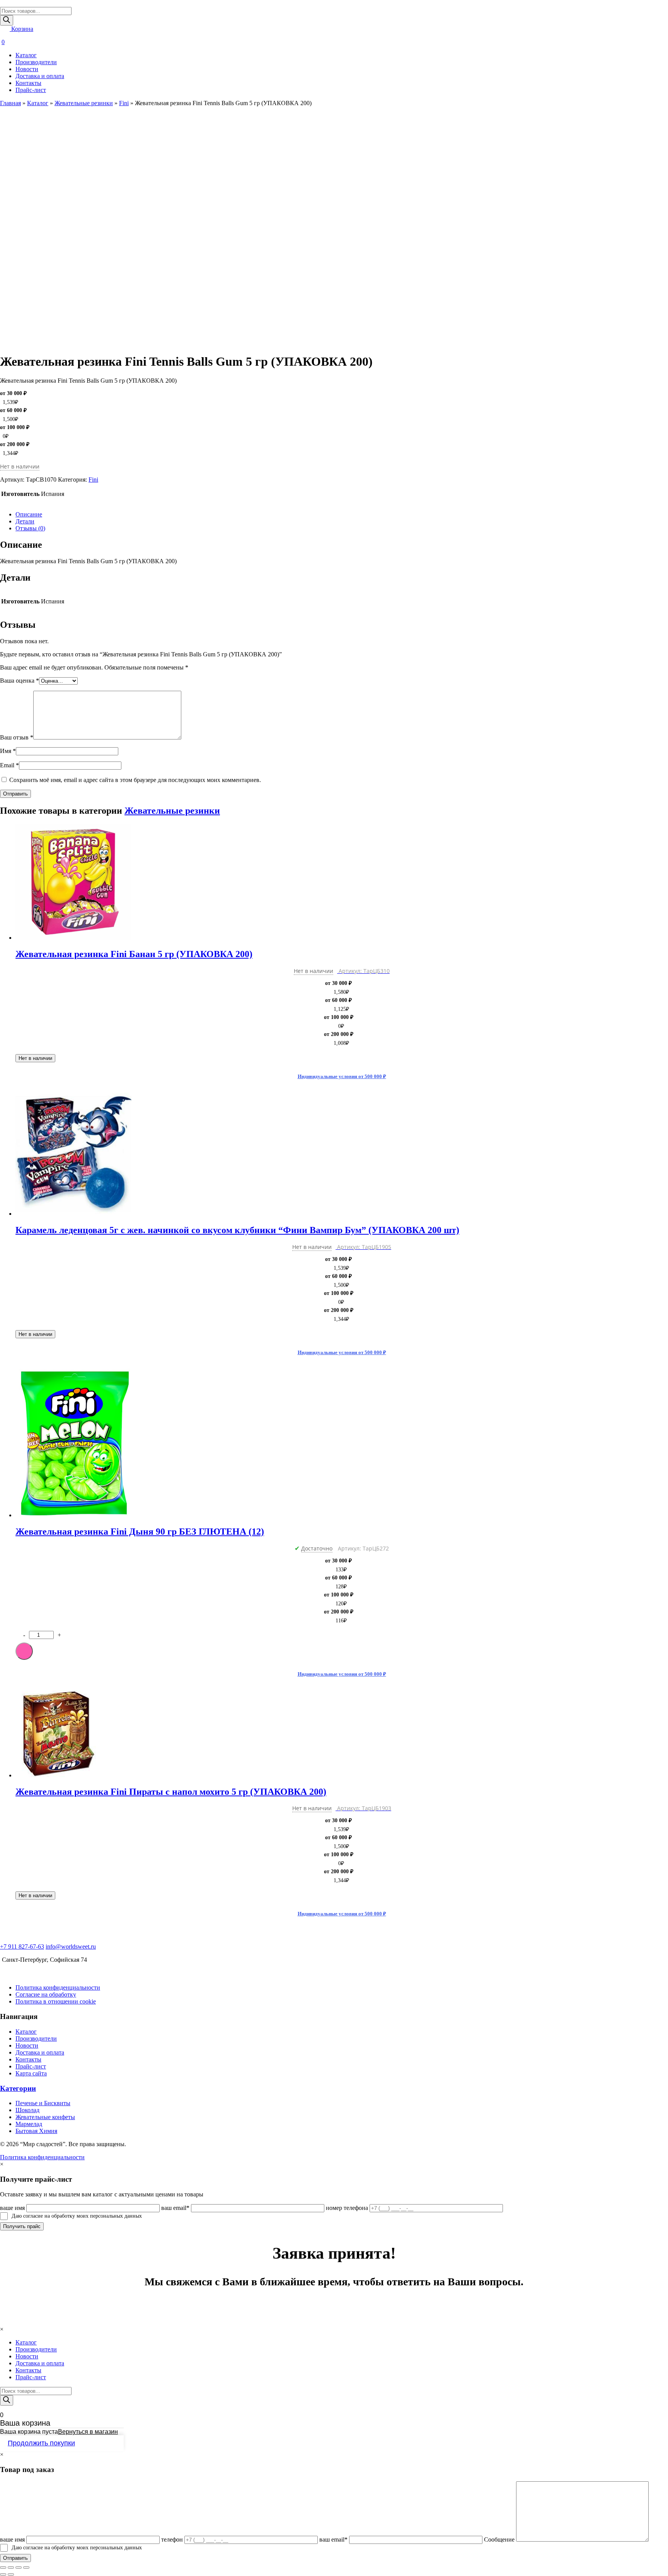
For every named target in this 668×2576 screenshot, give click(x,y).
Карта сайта (31, 2073)
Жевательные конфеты (45, 2117)
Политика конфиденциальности (58, 1987)
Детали (25, 521)
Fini (124, 103)
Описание (29, 514)
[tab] (342, 515)
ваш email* (175, 2208)
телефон (172, 2539)
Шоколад (27, 2110)
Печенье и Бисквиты (43, 2103)
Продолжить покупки (41, 2443)
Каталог (26, 55)
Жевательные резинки (84, 103)
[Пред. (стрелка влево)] (3, 2574)
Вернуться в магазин (88, 2432)
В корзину (24, 1651)
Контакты (28, 83)
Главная (10, 103)
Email (9, 765)
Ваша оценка (20, 681)
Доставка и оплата (40, 76)
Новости (27, 69)
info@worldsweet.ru (71, 1946)
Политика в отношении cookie (56, 2001)
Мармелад (29, 2124)
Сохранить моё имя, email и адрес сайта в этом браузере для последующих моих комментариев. (135, 780)
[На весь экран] (19, 2567)
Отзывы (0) (30, 528)
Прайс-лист (31, 90)
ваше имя (12, 2208)
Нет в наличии (35, 1058)
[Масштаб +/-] (26, 2567)
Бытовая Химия (36, 2131)
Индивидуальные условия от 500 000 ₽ (342, 1076)
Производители (36, 62)
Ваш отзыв (17, 737)
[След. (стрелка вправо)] (11, 2574)
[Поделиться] (11, 2567)
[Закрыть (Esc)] (3, 2567)
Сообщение (499, 2539)
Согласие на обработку (46, 1994)
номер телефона (347, 2208)
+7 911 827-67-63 (22, 1946)
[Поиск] (7, 20)
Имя (8, 751)
